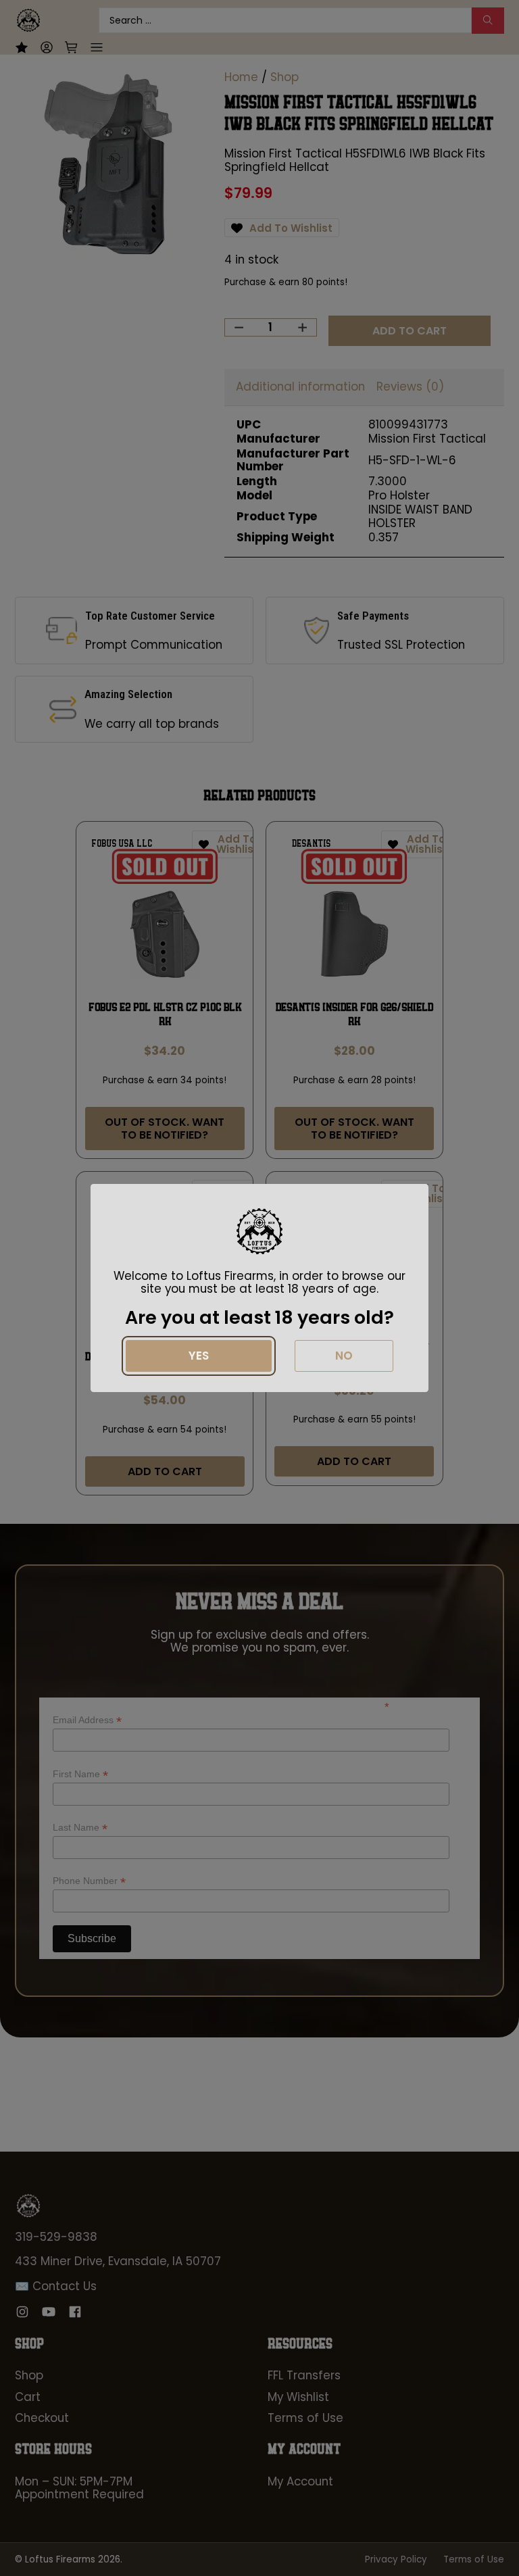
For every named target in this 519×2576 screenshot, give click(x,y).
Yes (199, 1356)
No (344, 1356)
